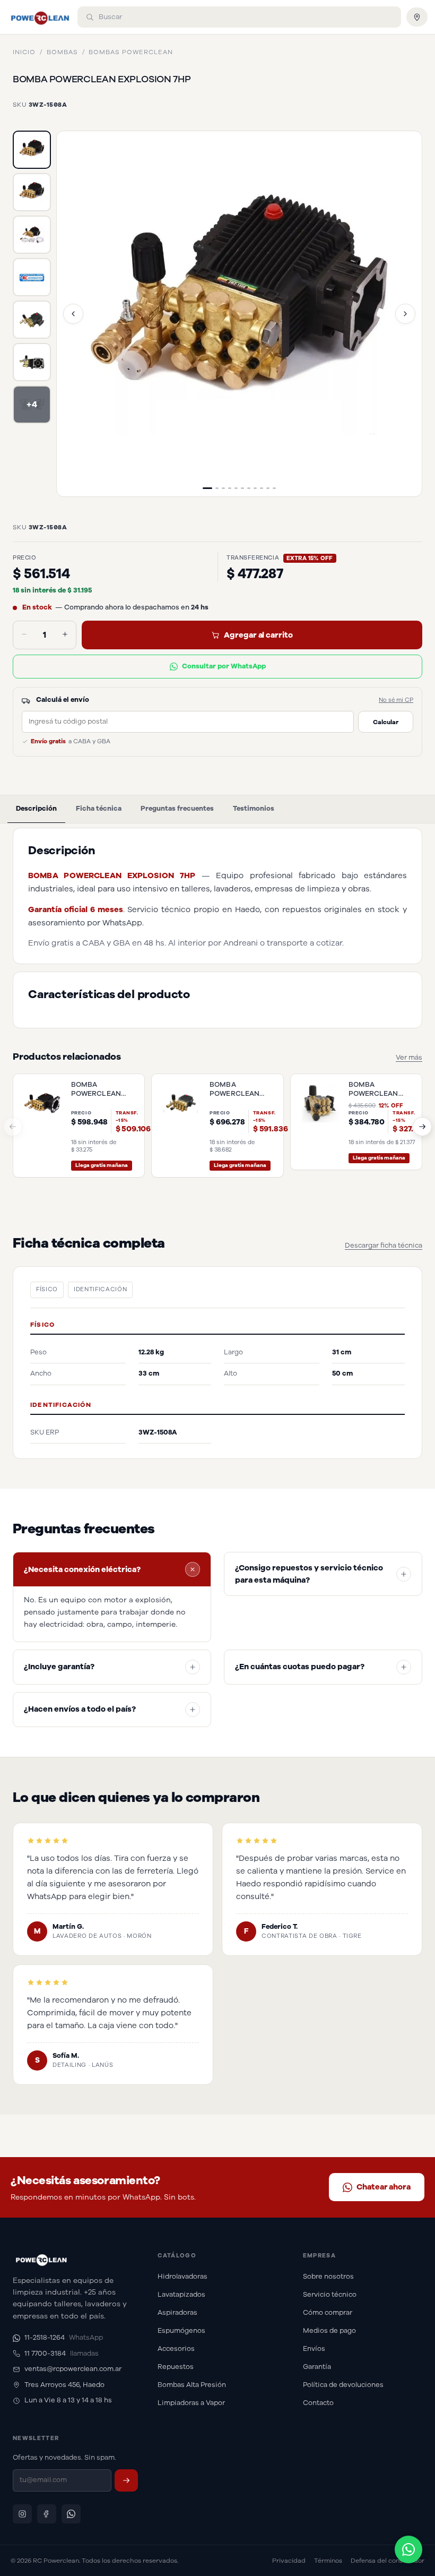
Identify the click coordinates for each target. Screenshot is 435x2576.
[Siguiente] (405, 314)
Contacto (318, 2403)
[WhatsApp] (71, 2514)
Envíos (314, 2349)
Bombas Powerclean (130, 52)
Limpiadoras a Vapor (191, 2403)
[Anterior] (73, 314)
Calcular (386, 722)
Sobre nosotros (328, 2277)
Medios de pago (329, 2331)
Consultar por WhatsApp (224, 666)
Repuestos (176, 2367)
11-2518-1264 (64, 2338)
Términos (328, 2561)
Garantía (317, 2367)
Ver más (409, 1058)
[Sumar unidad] (65, 635)
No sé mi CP (396, 700)
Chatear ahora (384, 2187)
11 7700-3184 (62, 2354)
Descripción (36, 809)
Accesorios (176, 2349)
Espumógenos (181, 2331)
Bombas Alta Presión (192, 2385)
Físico (47, 1289)
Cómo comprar (328, 2313)
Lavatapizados (181, 2295)
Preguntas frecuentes (177, 809)
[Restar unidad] (24, 635)
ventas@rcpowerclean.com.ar (73, 2369)
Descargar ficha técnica (384, 1246)
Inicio (24, 52)
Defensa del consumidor (388, 2561)
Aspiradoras (177, 2313)
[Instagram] (22, 2514)
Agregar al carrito (258, 635)
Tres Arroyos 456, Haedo (64, 2385)
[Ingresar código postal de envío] (417, 17)
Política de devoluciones (343, 2385)
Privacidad (289, 2561)
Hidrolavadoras (182, 2277)
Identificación (100, 1289)
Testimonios (254, 809)
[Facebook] (47, 2514)
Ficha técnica (99, 809)
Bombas (62, 52)
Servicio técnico (330, 2295)
